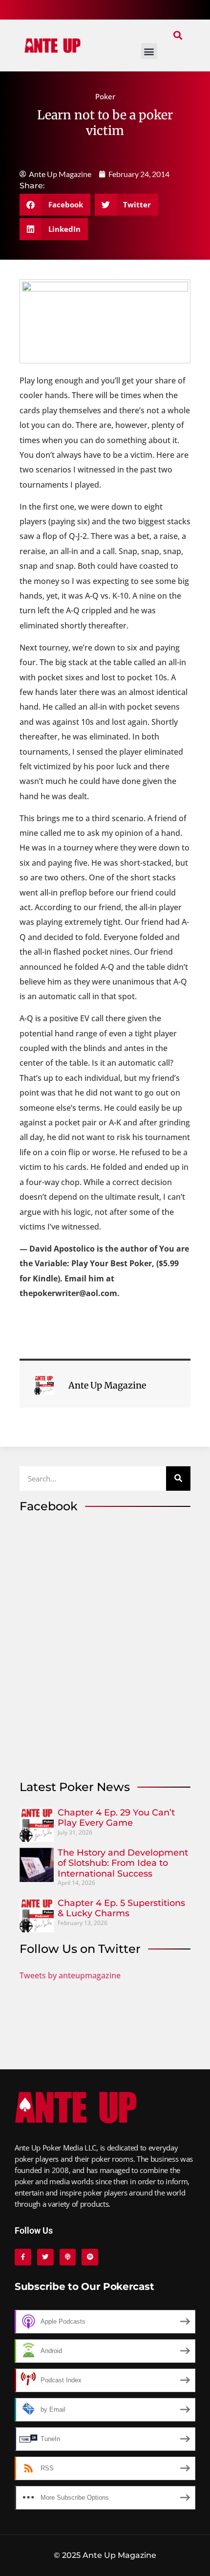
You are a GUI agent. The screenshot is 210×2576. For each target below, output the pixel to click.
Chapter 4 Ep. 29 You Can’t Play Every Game (116, 1818)
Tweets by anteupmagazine (70, 1975)
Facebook (49, 1506)
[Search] (178, 1478)
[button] (178, 35)
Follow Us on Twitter (80, 1949)
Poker (105, 96)
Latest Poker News (75, 1787)
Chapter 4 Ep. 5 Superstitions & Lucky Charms (121, 1908)
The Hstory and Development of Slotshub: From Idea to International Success (123, 1863)
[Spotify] (90, 2257)
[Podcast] (68, 2257)
